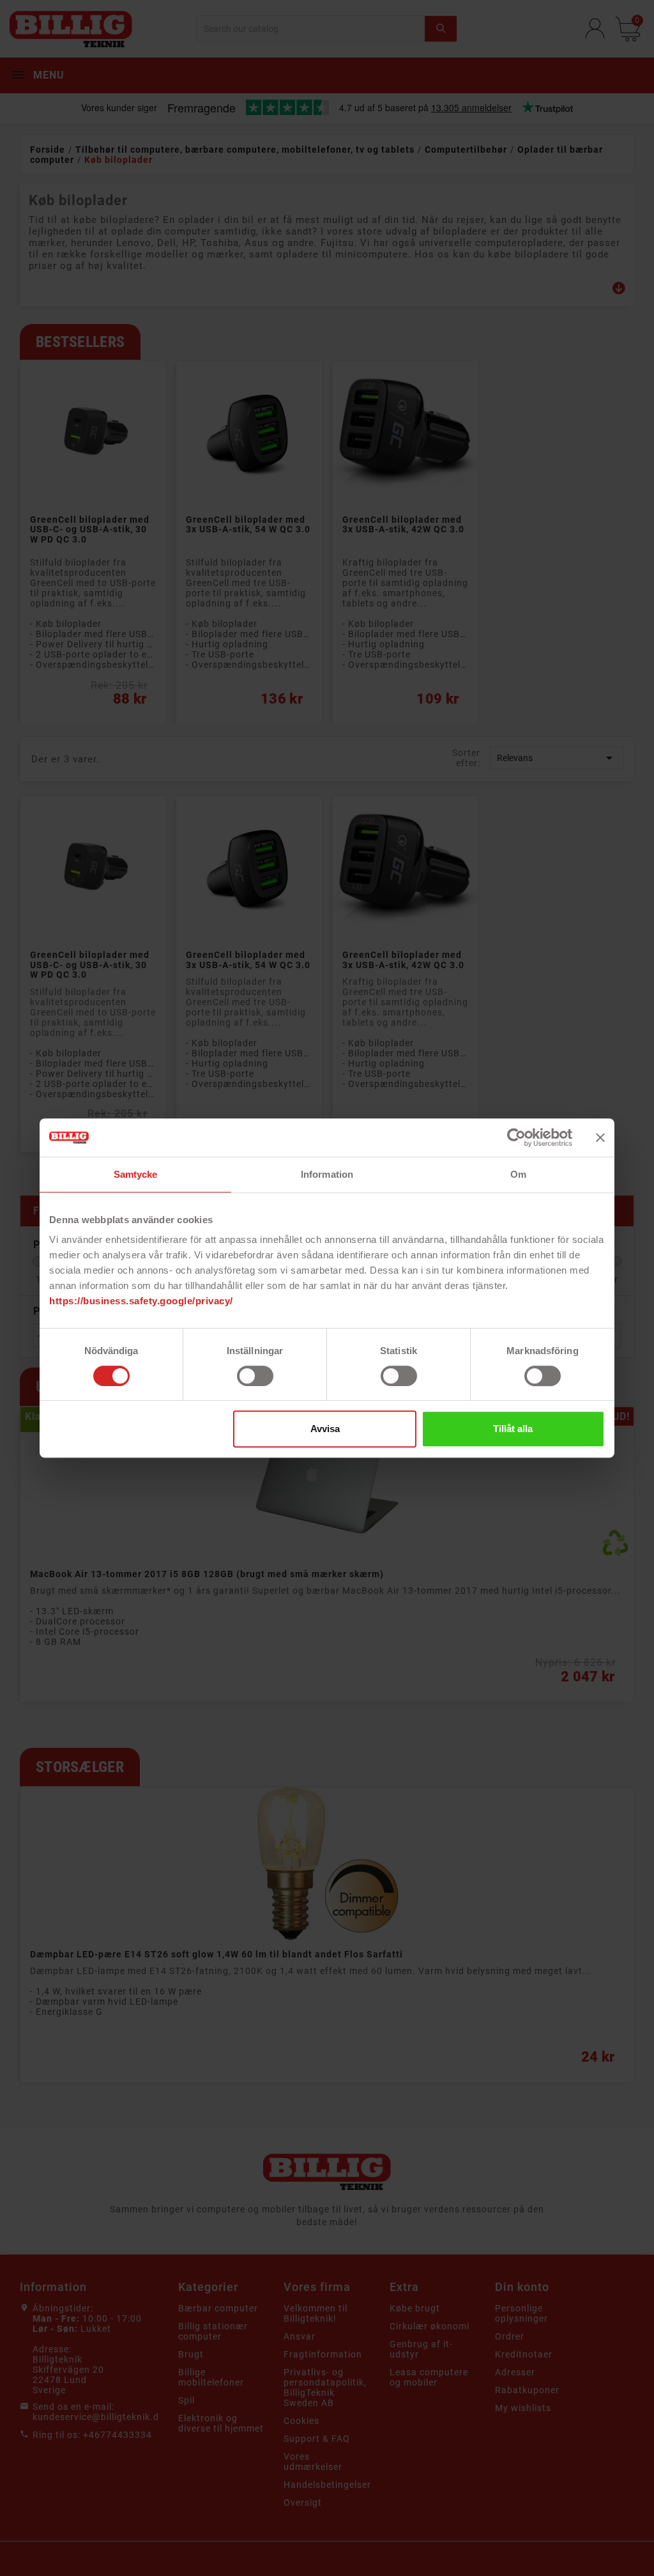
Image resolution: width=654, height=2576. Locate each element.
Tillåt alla (513, 1429)
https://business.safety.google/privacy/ (141, 1301)
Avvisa (325, 1429)
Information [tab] (327, 1174)
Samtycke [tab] (136, 1174)
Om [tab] (518, 1174)
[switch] (255, 1376)
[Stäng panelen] (600, 1138)
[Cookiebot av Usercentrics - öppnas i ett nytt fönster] (516, 1138)
